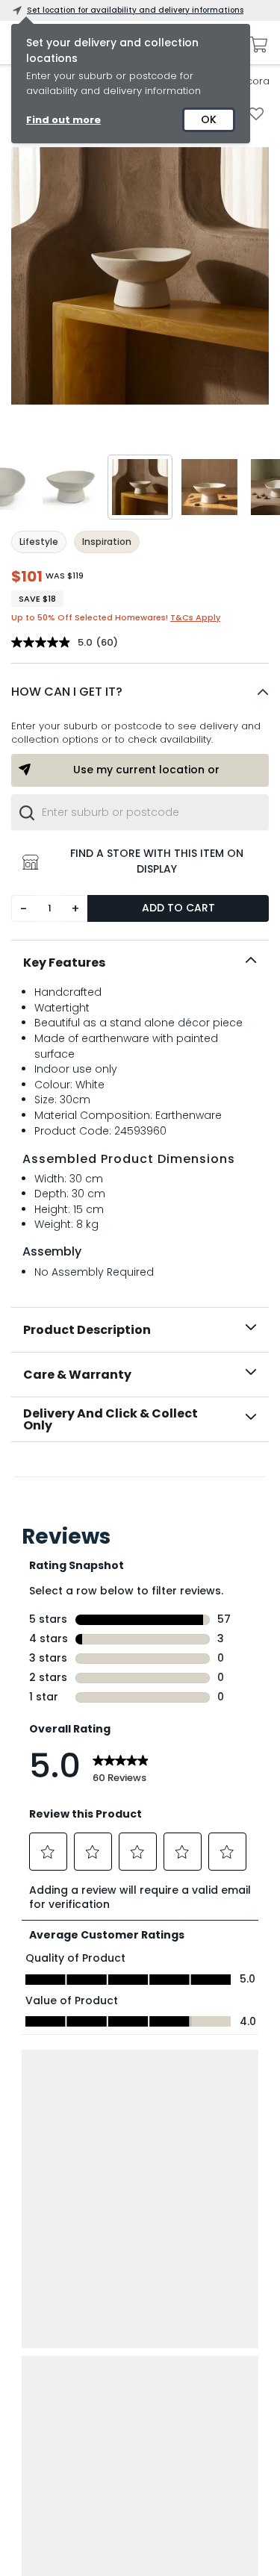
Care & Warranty (77, 1375)
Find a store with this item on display (157, 861)
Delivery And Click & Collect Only (111, 1419)
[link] (140, 1474)
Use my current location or (146, 770)
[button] (140, 692)
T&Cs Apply (195, 617)
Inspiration (107, 542)
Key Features (64, 963)
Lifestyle (39, 542)
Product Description (87, 1330)
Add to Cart (178, 908)
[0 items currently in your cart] (255, 45)
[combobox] (140, 812)
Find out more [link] (63, 120)
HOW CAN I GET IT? (67, 692)
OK (209, 119)
